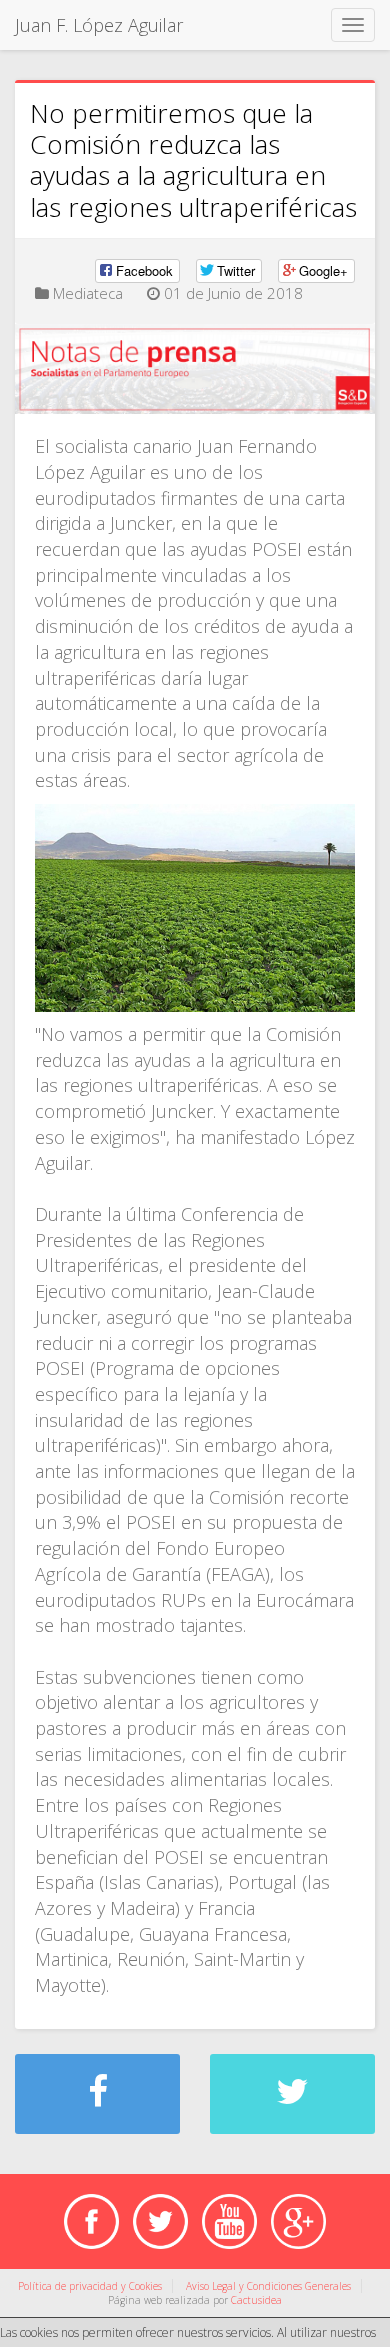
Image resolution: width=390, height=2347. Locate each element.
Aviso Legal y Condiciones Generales (268, 2286)
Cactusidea (256, 2300)
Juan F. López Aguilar (99, 25)
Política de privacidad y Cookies (90, 2286)
